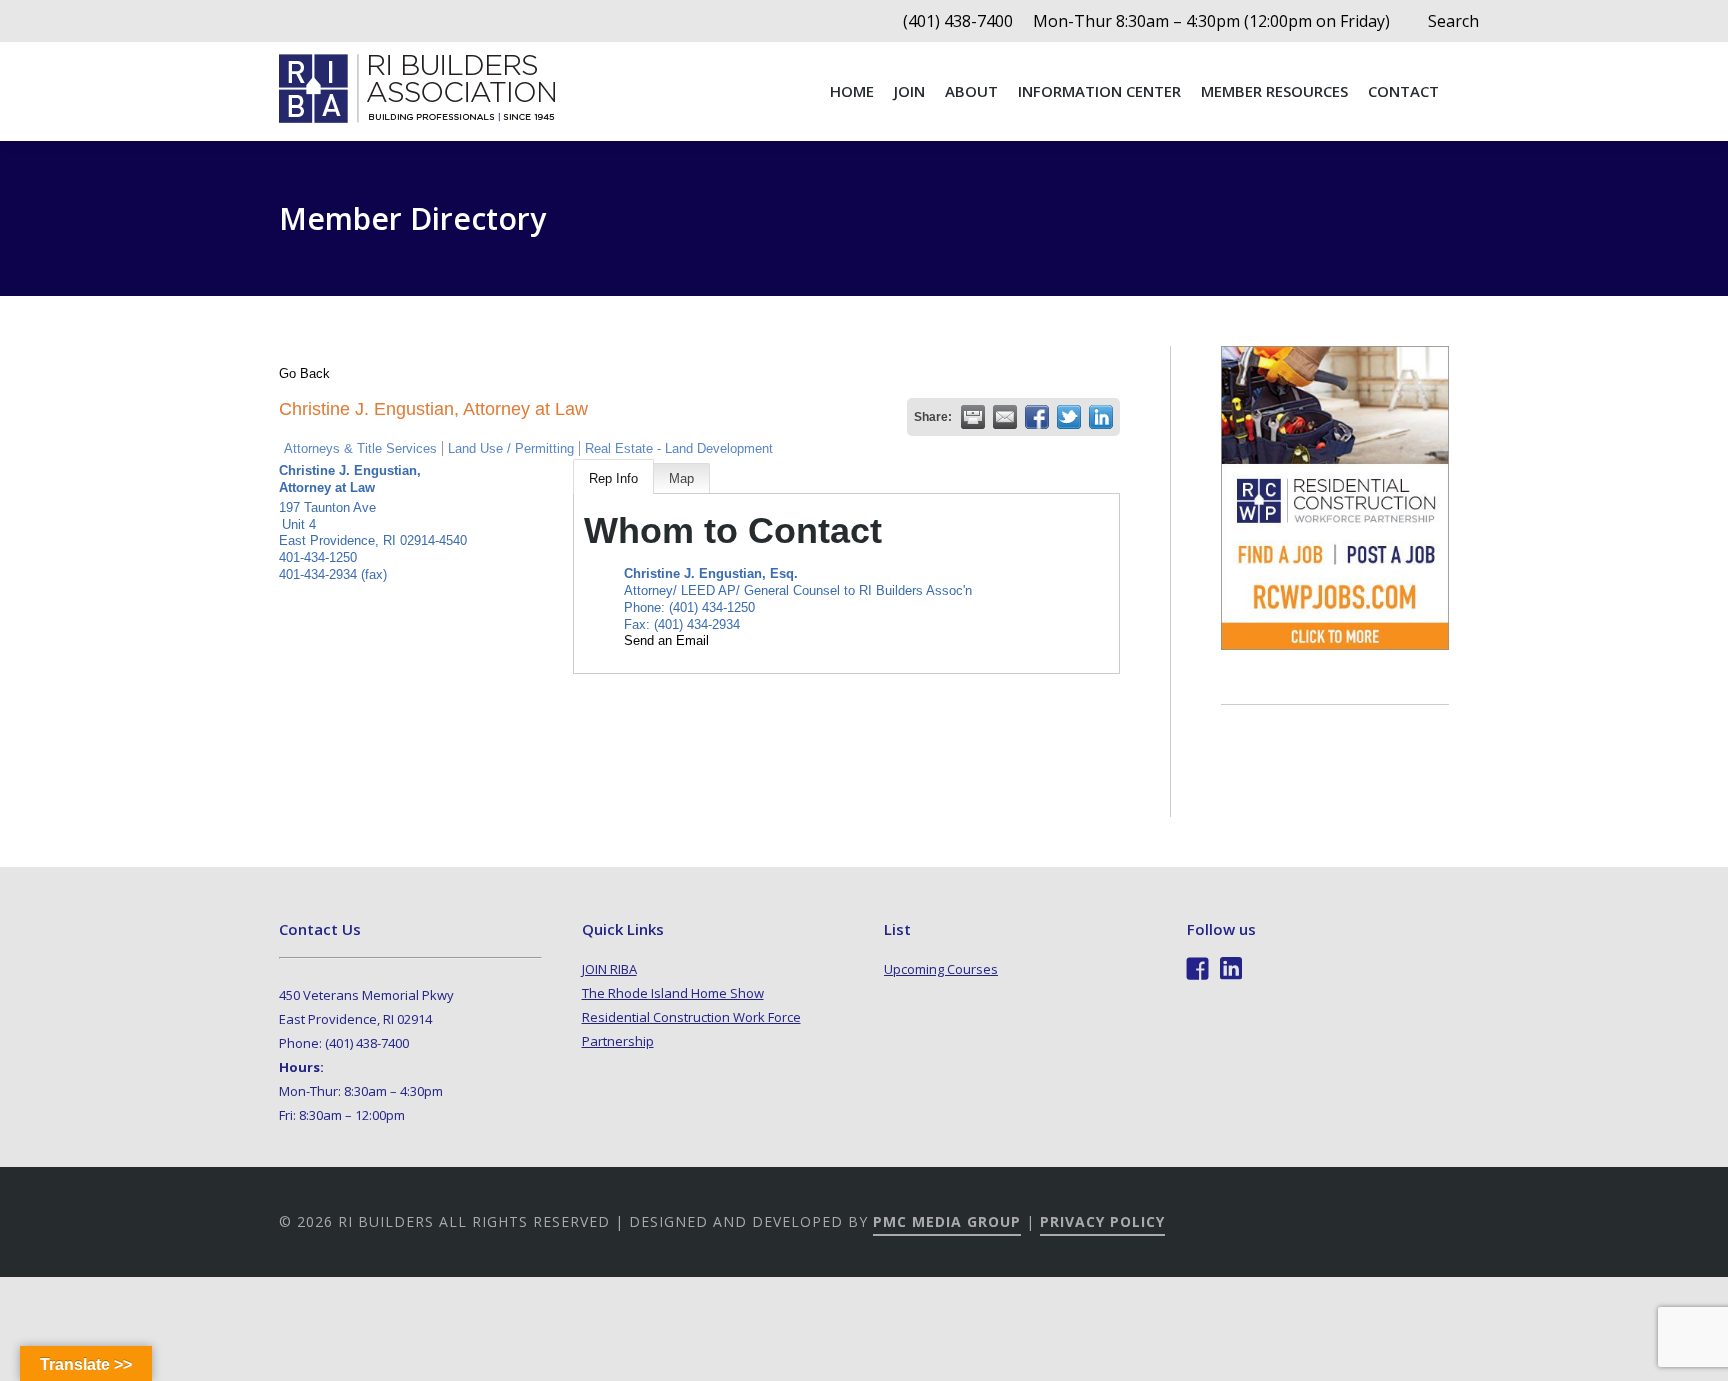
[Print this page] (973, 417)
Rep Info (613, 478)
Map (681, 478)
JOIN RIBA (609, 969)
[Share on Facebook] (1037, 417)
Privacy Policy (1102, 1221)
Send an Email (666, 640)
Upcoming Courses (941, 969)
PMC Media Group (947, 1221)
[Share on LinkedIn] (1101, 417)
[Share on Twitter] (1069, 417)
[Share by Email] (1005, 417)
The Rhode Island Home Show (673, 993)
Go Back (304, 373)
